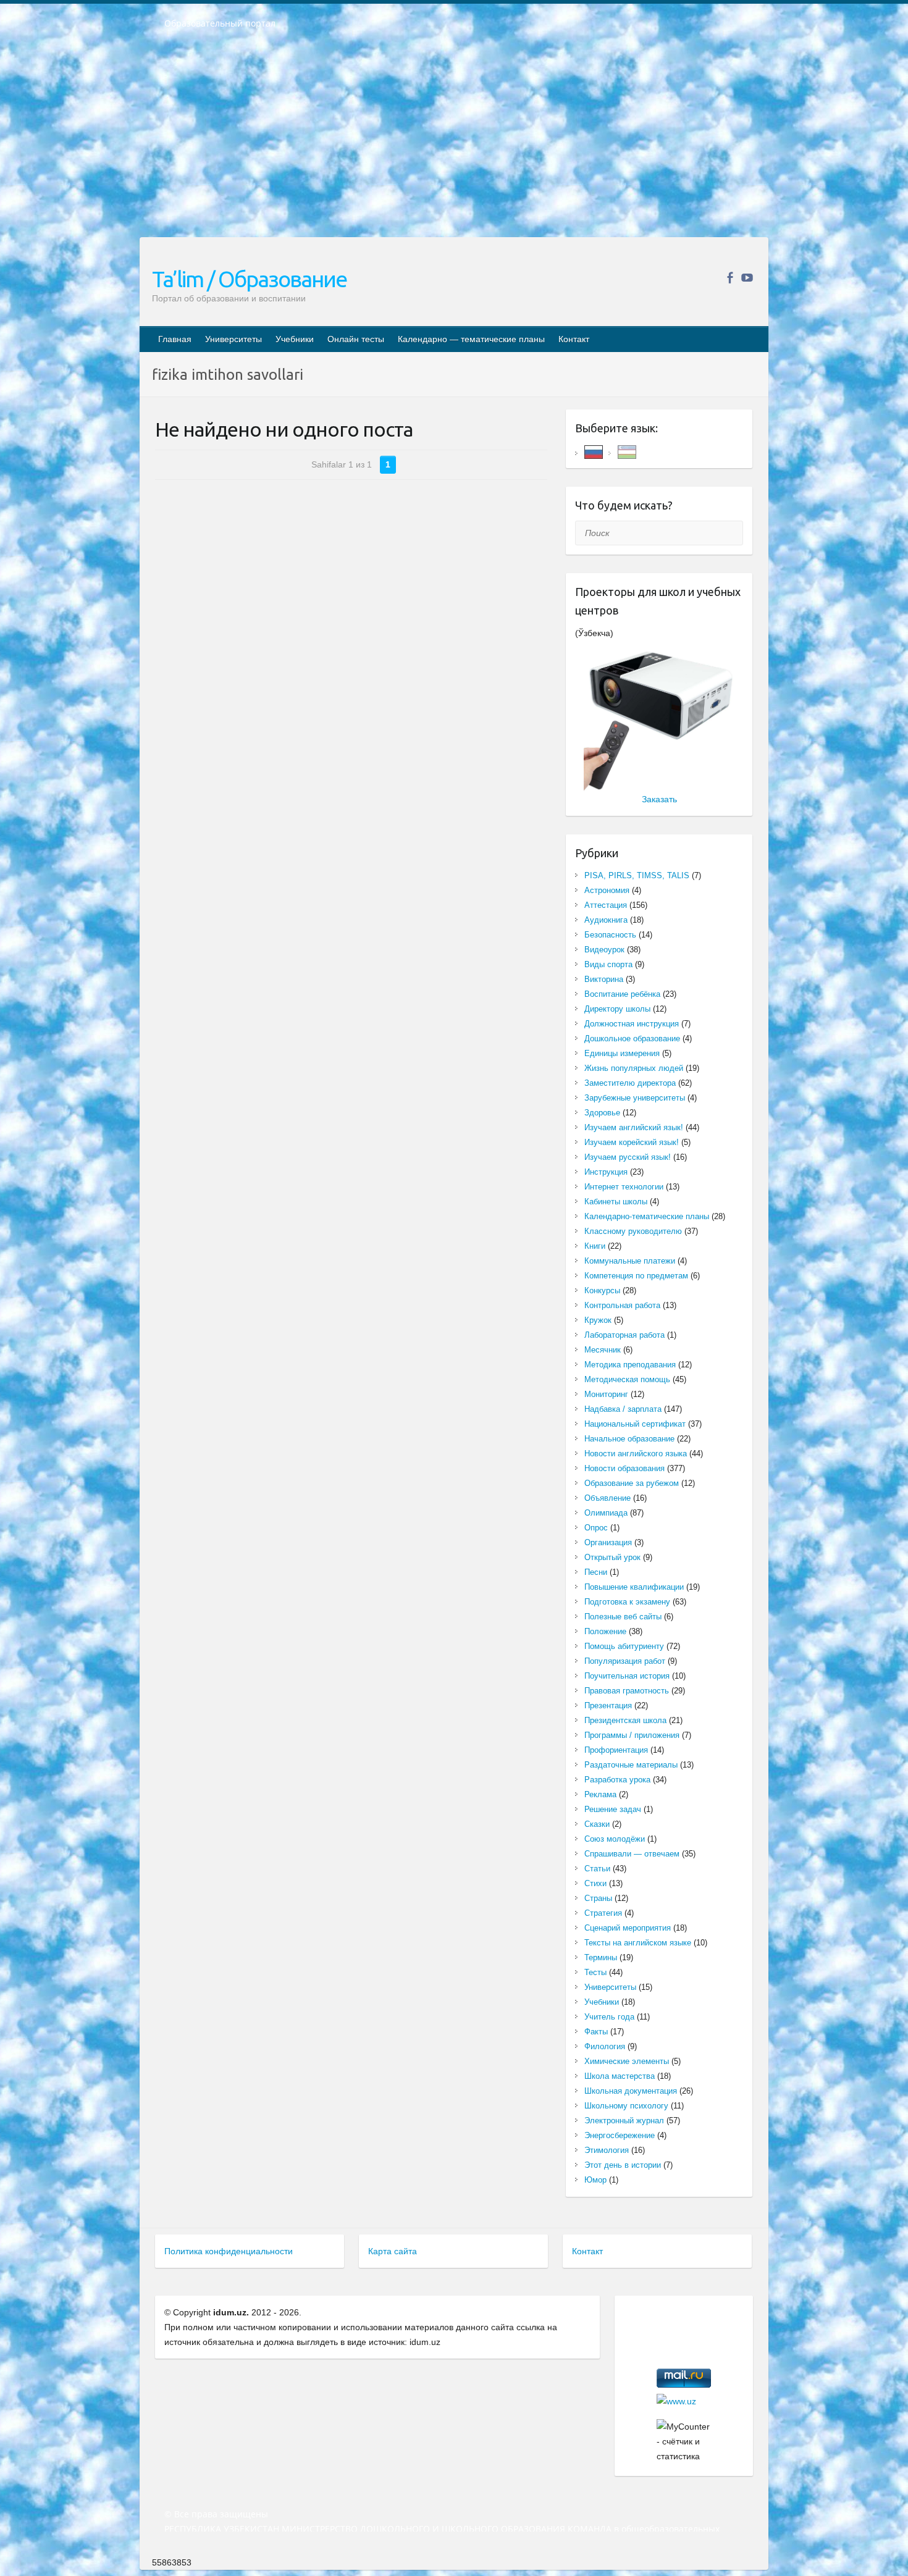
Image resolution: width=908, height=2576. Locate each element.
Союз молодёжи (615, 1839)
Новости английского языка (636, 1454)
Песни (596, 1572)
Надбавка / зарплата (623, 1409)
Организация (608, 1542)
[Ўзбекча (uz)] (627, 451)
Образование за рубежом (632, 1483)
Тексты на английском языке (638, 1943)
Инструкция (606, 1172)
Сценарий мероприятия (628, 1928)
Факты (596, 2032)
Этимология (607, 2150)
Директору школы (617, 1009)
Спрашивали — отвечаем (632, 1854)
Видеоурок (604, 950)
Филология (605, 2046)
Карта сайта (393, 2251)
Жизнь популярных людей (634, 1068)
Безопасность (610, 935)
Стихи (595, 1883)
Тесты (595, 1972)
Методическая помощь (627, 1379)
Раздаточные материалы (631, 1765)
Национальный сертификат (635, 1424)
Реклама (600, 1794)
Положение (605, 1631)
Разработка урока (617, 1780)
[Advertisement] (454, 141)
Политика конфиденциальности (229, 2251)
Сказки (597, 1824)
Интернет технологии (624, 1187)
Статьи (597, 1869)
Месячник (603, 1350)
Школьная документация (631, 2091)
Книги (595, 1246)
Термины (601, 1957)
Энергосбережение (620, 2135)
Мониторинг (606, 1394)
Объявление (607, 1498)
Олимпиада (606, 1513)
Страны (598, 1898)
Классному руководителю (633, 1231)
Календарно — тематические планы (471, 339)
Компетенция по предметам (636, 1276)
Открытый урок (612, 1557)
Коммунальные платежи (630, 1261)
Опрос (596, 1528)
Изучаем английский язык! (634, 1127)
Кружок (598, 1320)
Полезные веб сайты (623, 1617)
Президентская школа (625, 1720)
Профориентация (616, 1750)
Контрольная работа (622, 1305)
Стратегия (603, 1913)
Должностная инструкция (632, 1024)
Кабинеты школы (616, 1202)
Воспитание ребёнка (622, 994)
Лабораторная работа (624, 1335)
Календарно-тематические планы (647, 1216)
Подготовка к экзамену (627, 1602)
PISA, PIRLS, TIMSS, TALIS (637, 875)
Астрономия (607, 890)
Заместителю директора (630, 1083)
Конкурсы (602, 1290)
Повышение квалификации (634, 1587)
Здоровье (602, 1113)
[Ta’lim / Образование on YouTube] (747, 278)
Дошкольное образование (632, 1038)
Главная (175, 339)
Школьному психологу (626, 2106)
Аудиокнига (606, 920)
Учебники (295, 339)
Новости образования (624, 1468)
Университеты (233, 339)
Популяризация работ (625, 1661)
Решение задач (613, 1809)
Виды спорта (608, 964)
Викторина (604, 979)
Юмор (595, 2180)
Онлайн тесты (356, 339)
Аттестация (606, 905)
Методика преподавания (630, 1365)
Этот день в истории (623, 2165)
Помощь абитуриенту (624, 1646)
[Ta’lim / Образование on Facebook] (730, 278)
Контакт (574, 339)
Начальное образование (629, 1439)
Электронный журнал (624, 2121)
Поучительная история (627, 1676)
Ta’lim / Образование (249, 279)
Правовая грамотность (627, 1691)
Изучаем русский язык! (628, 1157)
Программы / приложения (632, 1735)
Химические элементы (627, 2061)
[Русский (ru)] (594, 451)
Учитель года (609, 2017)
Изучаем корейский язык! (632, 1142)
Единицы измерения (622, 1053)
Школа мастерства (620, 2076)
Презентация (608, 1705)
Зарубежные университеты (635, 1098)
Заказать (659, 799)
